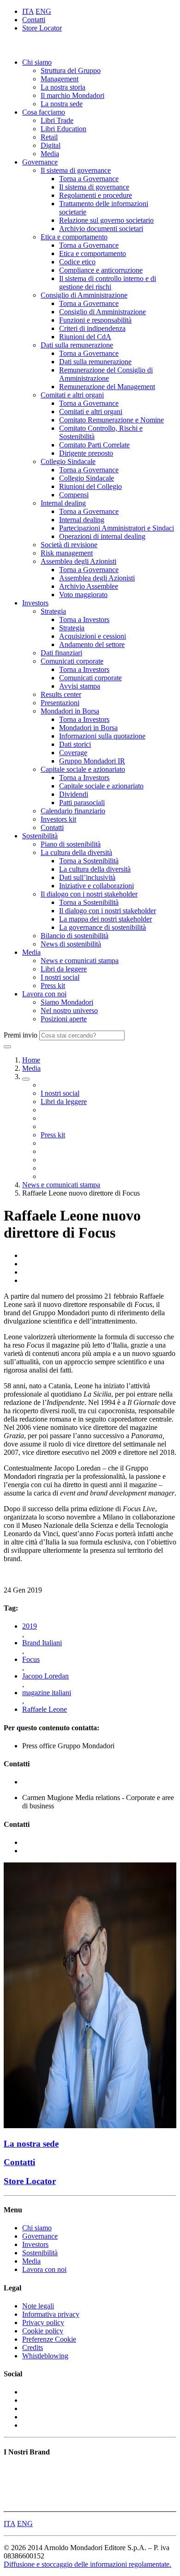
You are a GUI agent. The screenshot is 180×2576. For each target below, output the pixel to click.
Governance (40, 162)
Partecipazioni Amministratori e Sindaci (117, 528)
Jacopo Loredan (45, 1676)
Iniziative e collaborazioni (96, 886)
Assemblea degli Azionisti (78, 561)
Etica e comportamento (74, 237)
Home (31, 1060)
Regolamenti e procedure (96, 195)
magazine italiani (47, 1693)
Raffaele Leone (45, 1709)
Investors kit (58, 819)
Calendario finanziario (73, 811)
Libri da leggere (64, 969)
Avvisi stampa (80, 686)
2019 (30, 1626)
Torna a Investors (84, 620)
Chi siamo (37, 62)
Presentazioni (60, 703)
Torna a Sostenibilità (89, 861)
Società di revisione (69, 545)
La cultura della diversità (76, 852)
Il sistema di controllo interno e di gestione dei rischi (108, 283)
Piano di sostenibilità (71, 844)
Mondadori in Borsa (70, 711)
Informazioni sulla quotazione (102, 736)
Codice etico (77, 262)
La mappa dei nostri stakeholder (105, 919)
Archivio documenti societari (101, 229)
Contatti (34, 20)
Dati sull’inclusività (87, 877)
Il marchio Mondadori (72, 95)
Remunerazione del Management (107, 387)
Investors (35, 603)
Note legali (38, 2306)
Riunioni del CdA (85, 337)
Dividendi (74, 794)
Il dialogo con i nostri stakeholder (89, 894)
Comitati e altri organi (72, 395)
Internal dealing (63, 503)
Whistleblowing (45, 2356)
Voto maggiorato (83, 595)
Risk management (67, 553)
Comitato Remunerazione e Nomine (111, 420)
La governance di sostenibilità (102, 927)
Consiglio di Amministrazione (84, 295)
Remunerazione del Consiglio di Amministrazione (106, 374)
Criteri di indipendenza (92, 328)
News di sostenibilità (71, 944)
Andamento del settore (92, 644)
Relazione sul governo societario (106, 220)
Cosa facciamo (44, 112)
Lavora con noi (44, 994)
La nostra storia (63, 87)
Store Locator (42, 28)
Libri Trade (57, 120)
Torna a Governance (89, 179)
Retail (49, 137)
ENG (43, 11)
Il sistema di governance (76, 170)
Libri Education (63, 129)
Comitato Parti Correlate (94, 445)
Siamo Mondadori (67, 1002)
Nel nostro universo (69, 1010)
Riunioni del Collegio (90, 486)
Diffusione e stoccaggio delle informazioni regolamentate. (87, 2564)
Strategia (53, 611)
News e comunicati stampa (80, 961)
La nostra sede (62, 104)
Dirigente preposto (86, 453)
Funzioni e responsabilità (95, 320)
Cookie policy (43, 2331)
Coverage (73, 753)
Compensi (74, 495)
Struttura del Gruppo (71, 70)
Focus (31, 1659)
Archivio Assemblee (89, 586)
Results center (61, 694)
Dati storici (75, 744)
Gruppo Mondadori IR (92, 761)
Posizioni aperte (64, 1019)
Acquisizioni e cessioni (93, 636)
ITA (28, 11)
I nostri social (60, 977)
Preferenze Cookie (49, 2339)
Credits (33, 2347)
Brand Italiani (42, 1643)
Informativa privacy (51, 2314)
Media (50, 154)
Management (60, 79)
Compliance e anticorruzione (101, 270)
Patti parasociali (82, 803)
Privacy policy (43, 2323)
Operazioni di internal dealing (102, 536)
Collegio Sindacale (68, 461)
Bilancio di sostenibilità (75, 936)
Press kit (53, 986)
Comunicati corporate (72, 661)
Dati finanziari (61, 653)
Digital (51, 145)
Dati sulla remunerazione (77, 345)
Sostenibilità (40, 836)
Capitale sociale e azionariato (83, 769)
